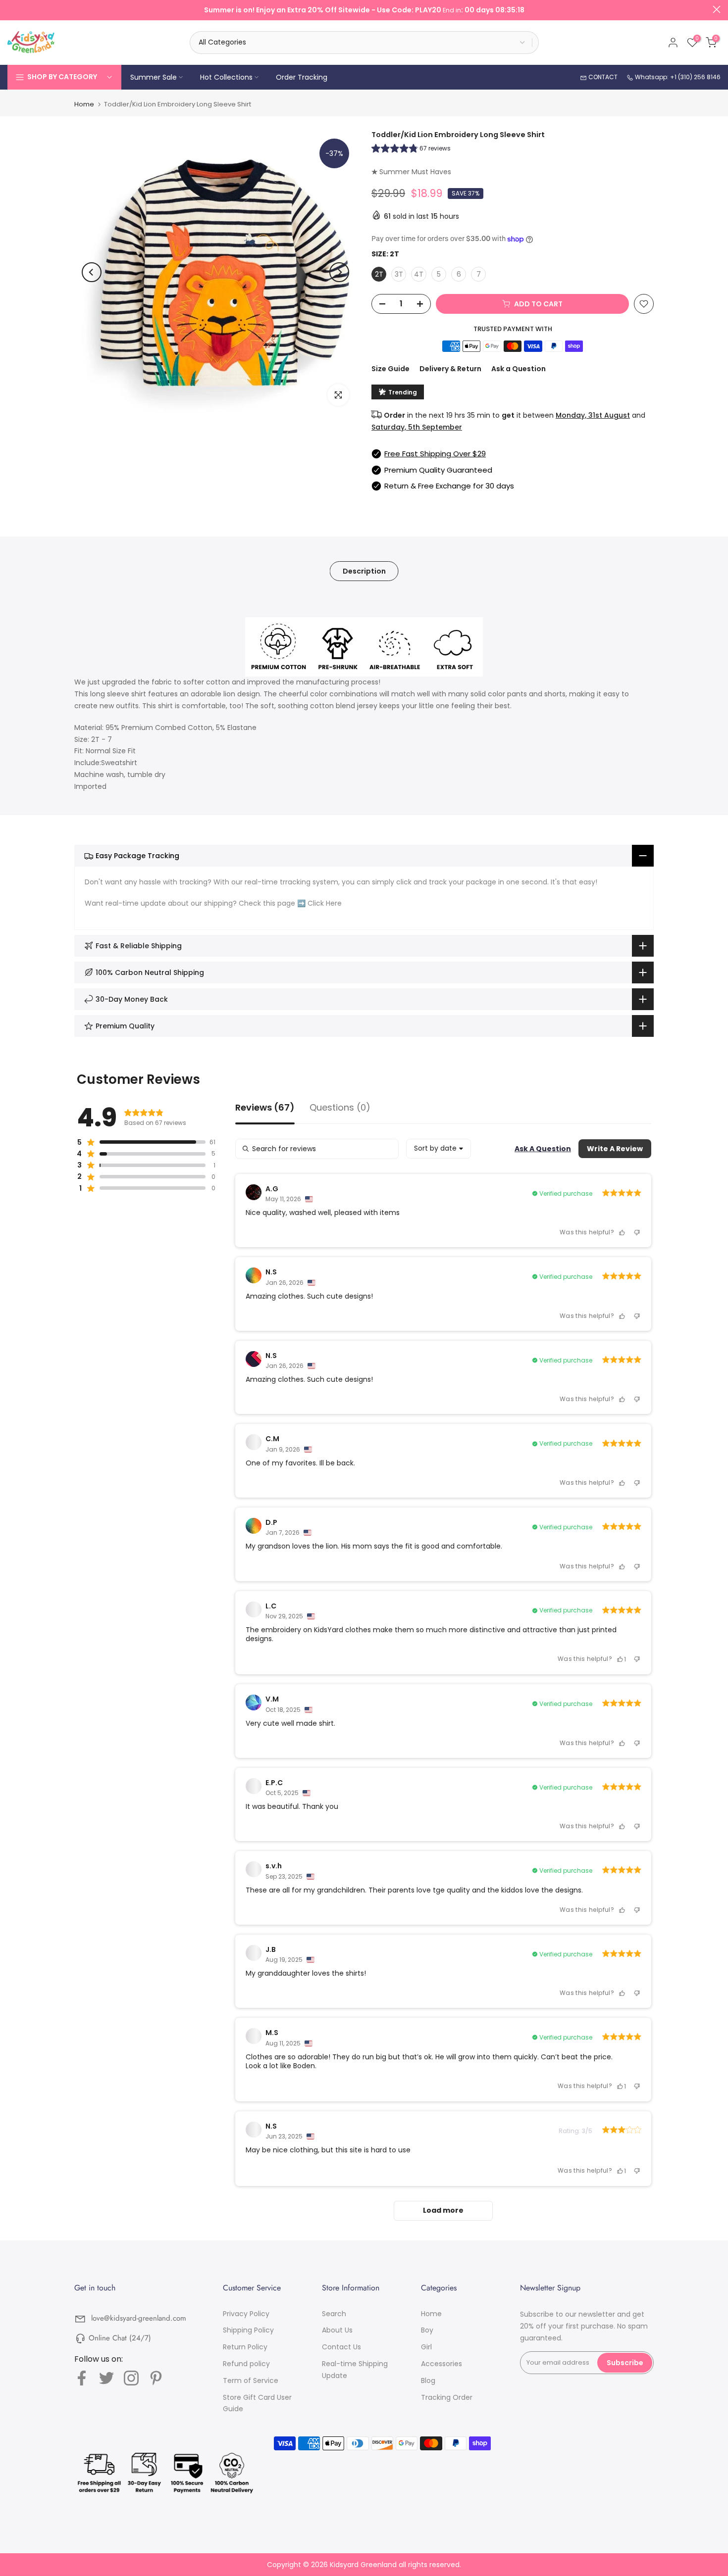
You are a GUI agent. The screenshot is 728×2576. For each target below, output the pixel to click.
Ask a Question (519, 369)
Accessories (442, 2364)
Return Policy (245, 2347)
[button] (411, 150)
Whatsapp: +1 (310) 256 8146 (677, 77)
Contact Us (341, 2347)
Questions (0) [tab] (340, 1108)
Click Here (325, 903)
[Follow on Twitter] (106, 2378)
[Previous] (92, 272)
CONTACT (602, 77)
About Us (337, 2330)
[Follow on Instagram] (131, 2378)
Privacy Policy (246, 2314)
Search (334, 2314)
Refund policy (246, 2364)
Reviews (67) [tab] (265, 1108)
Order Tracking (302, 77)
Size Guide (390, 369)
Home (84, 104)
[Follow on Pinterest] (156, 2378)
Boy (427, 2330)
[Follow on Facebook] (82, 2378)
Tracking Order (447, 2397)
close (11, 9)
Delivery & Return (450, 369)
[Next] (339, 272)
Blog (428, 2381)
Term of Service (251, 2381)
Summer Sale (154, 77)
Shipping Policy (248, 2330)
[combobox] (439, 1149)
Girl (426, 2347)
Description (364, 571)
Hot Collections (226, 77)
